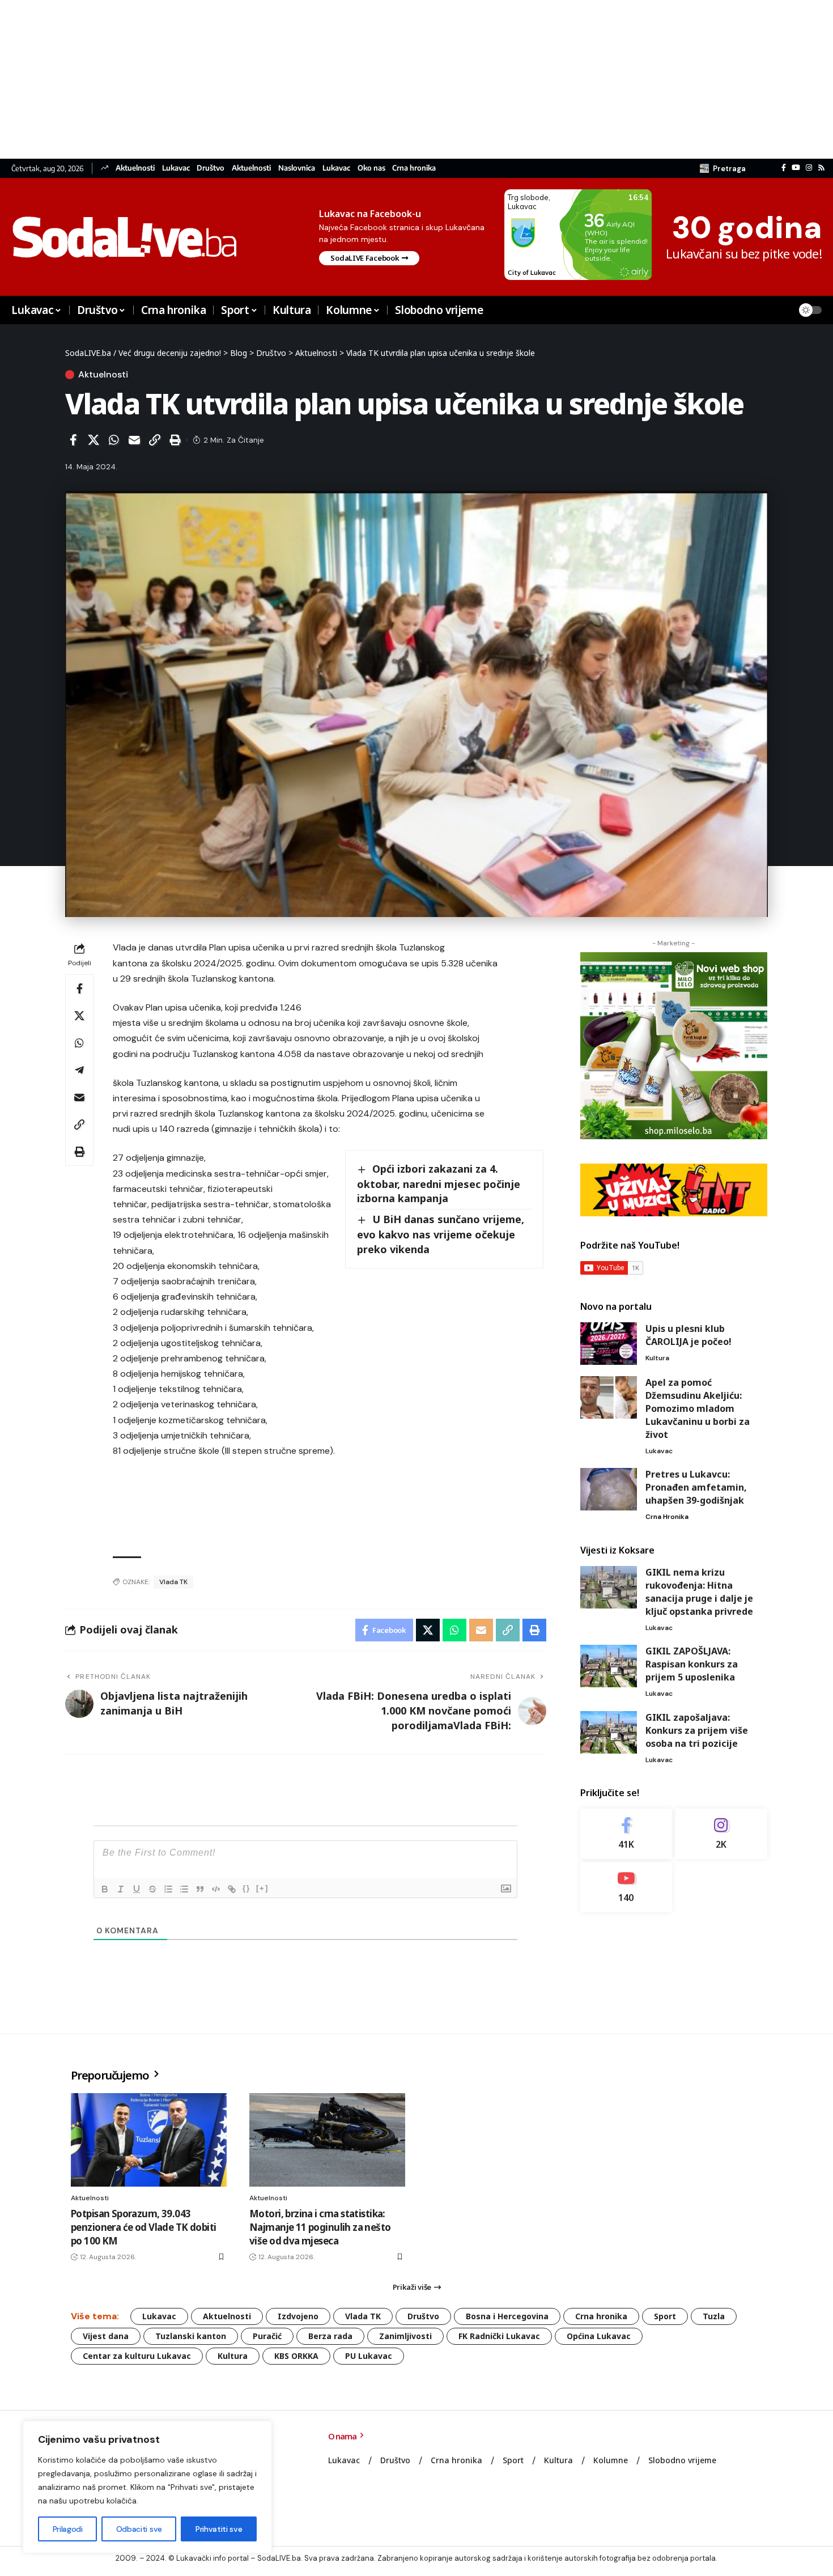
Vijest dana (106, 2336)
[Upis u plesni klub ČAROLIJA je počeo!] (609, 1344)
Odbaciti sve (139, 2529)
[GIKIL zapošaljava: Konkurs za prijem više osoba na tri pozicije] (609, 1732)
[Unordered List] (184, 1889)
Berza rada (330, 2336)
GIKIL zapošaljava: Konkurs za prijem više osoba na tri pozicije (697, 1730)
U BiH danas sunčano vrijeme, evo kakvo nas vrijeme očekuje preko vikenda (441, 1234)
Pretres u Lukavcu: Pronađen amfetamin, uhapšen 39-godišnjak (696, 1487)
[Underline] (137, 1889)
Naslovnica (297, 168)
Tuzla (714, 2316)
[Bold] (105, 1889)
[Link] (232, 1889)
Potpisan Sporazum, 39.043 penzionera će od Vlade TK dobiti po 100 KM (143, 2227)
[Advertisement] (340, 79)
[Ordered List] (168, 1889)
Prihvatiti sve (219, 2529)
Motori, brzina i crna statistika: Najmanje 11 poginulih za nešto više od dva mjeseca (320, 2227)
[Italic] (121, 1889)
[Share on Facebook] (73, 440)
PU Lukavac (369, 2356)
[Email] (134, 440)
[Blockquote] (200, 1889)
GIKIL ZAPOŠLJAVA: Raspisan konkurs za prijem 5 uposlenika (692, 1664)
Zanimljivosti (405, 2336)
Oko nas (371, 168)
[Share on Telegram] (79, 1070)
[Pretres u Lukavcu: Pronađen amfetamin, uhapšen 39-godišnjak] (609, 1489)
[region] (147, 2487)
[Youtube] (626, 1887)
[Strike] (152, 1889)
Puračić (267, 2336)
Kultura (657, 1358)
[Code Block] (216, 1889)
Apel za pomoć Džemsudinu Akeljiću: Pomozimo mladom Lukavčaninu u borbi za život (698, 1408)
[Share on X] (93, 440)
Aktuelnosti (135, 168)
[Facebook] (784, 168)
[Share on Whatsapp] (114, 440)
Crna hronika (414, 168)
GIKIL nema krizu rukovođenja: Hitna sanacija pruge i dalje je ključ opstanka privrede (699, 1592)
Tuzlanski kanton (191, 2336)
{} (246, 1888)
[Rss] (821, 168)
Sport (665, 2316)
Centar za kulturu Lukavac (137, 2356)
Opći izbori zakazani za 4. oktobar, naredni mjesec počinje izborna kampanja (439, 1183)
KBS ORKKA (296, 2356)
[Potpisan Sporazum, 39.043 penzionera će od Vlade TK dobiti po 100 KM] (149, 2140)
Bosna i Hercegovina (507, 2316)
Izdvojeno (298, 2316)
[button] (723, 168)
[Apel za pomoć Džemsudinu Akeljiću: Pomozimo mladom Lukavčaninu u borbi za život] (609, 1397)
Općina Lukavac (599, 2336)
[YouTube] (796, 168)
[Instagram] (809, 168)
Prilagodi (68, 2529)
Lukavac (176, 168)
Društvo (211, 168)
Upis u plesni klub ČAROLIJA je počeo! (688, 1335)
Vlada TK (173, 1582)
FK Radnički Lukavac (499, 2336)
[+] (262, 1888)
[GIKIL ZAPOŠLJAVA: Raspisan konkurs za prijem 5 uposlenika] (609, 1666)
